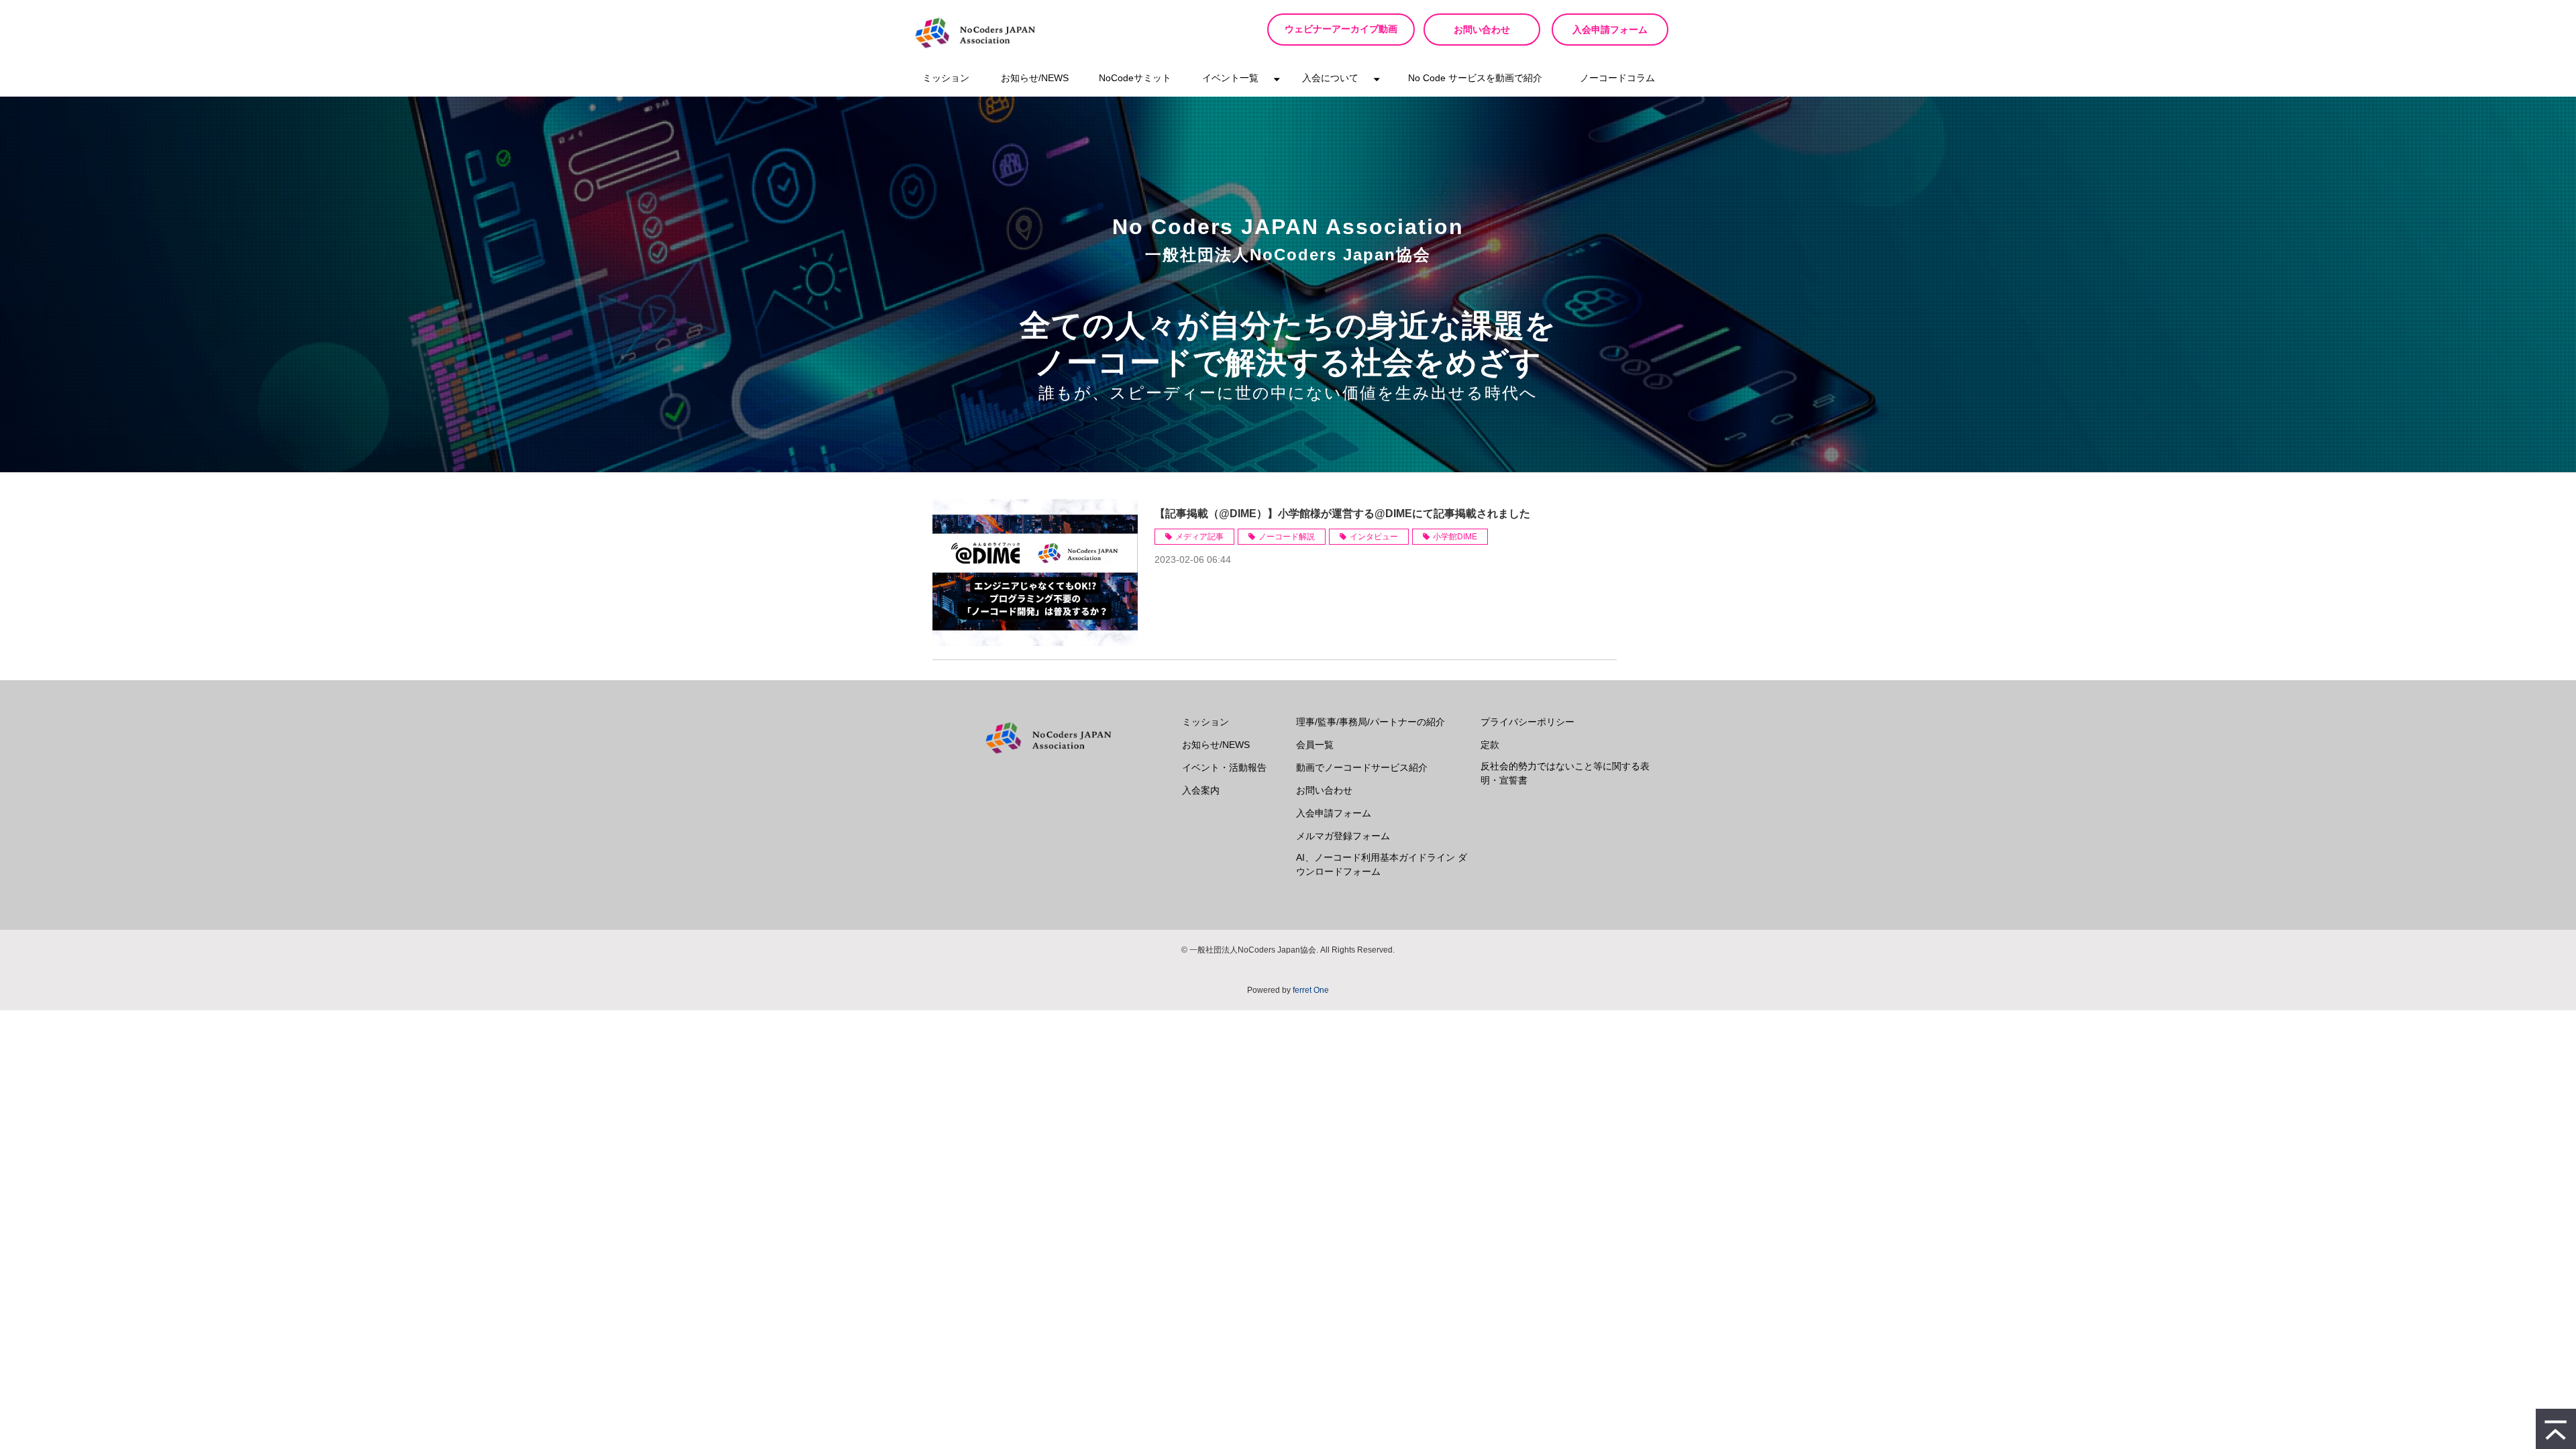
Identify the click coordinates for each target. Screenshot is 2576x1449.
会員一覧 (1315, 745)
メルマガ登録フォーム (1343, 836)
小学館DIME (1455, 537)
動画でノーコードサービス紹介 (1362, 767)
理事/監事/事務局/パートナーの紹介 (1371, 722)
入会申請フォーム (1610, 30)
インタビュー (1374, 537)
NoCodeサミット (1135, 78)
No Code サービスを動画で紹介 (1475, 78)
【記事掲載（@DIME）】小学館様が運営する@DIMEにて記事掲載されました (1342, 514)
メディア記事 (1199, 537)
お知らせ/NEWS (1035, 78)
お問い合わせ (1482, 30)
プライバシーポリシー (1527, 722)
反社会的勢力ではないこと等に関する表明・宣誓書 (1565, 773)
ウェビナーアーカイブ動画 (1341, 29)
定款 (1490, 745)
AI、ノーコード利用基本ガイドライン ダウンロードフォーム (1382, 864)
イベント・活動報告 (1224, 767)
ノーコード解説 (1287, 537)
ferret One (1311, 990)
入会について (1330, 78)
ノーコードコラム (1617, 78)
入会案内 (1201, 790)
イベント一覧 (1230, 78)
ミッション (946, 78)
